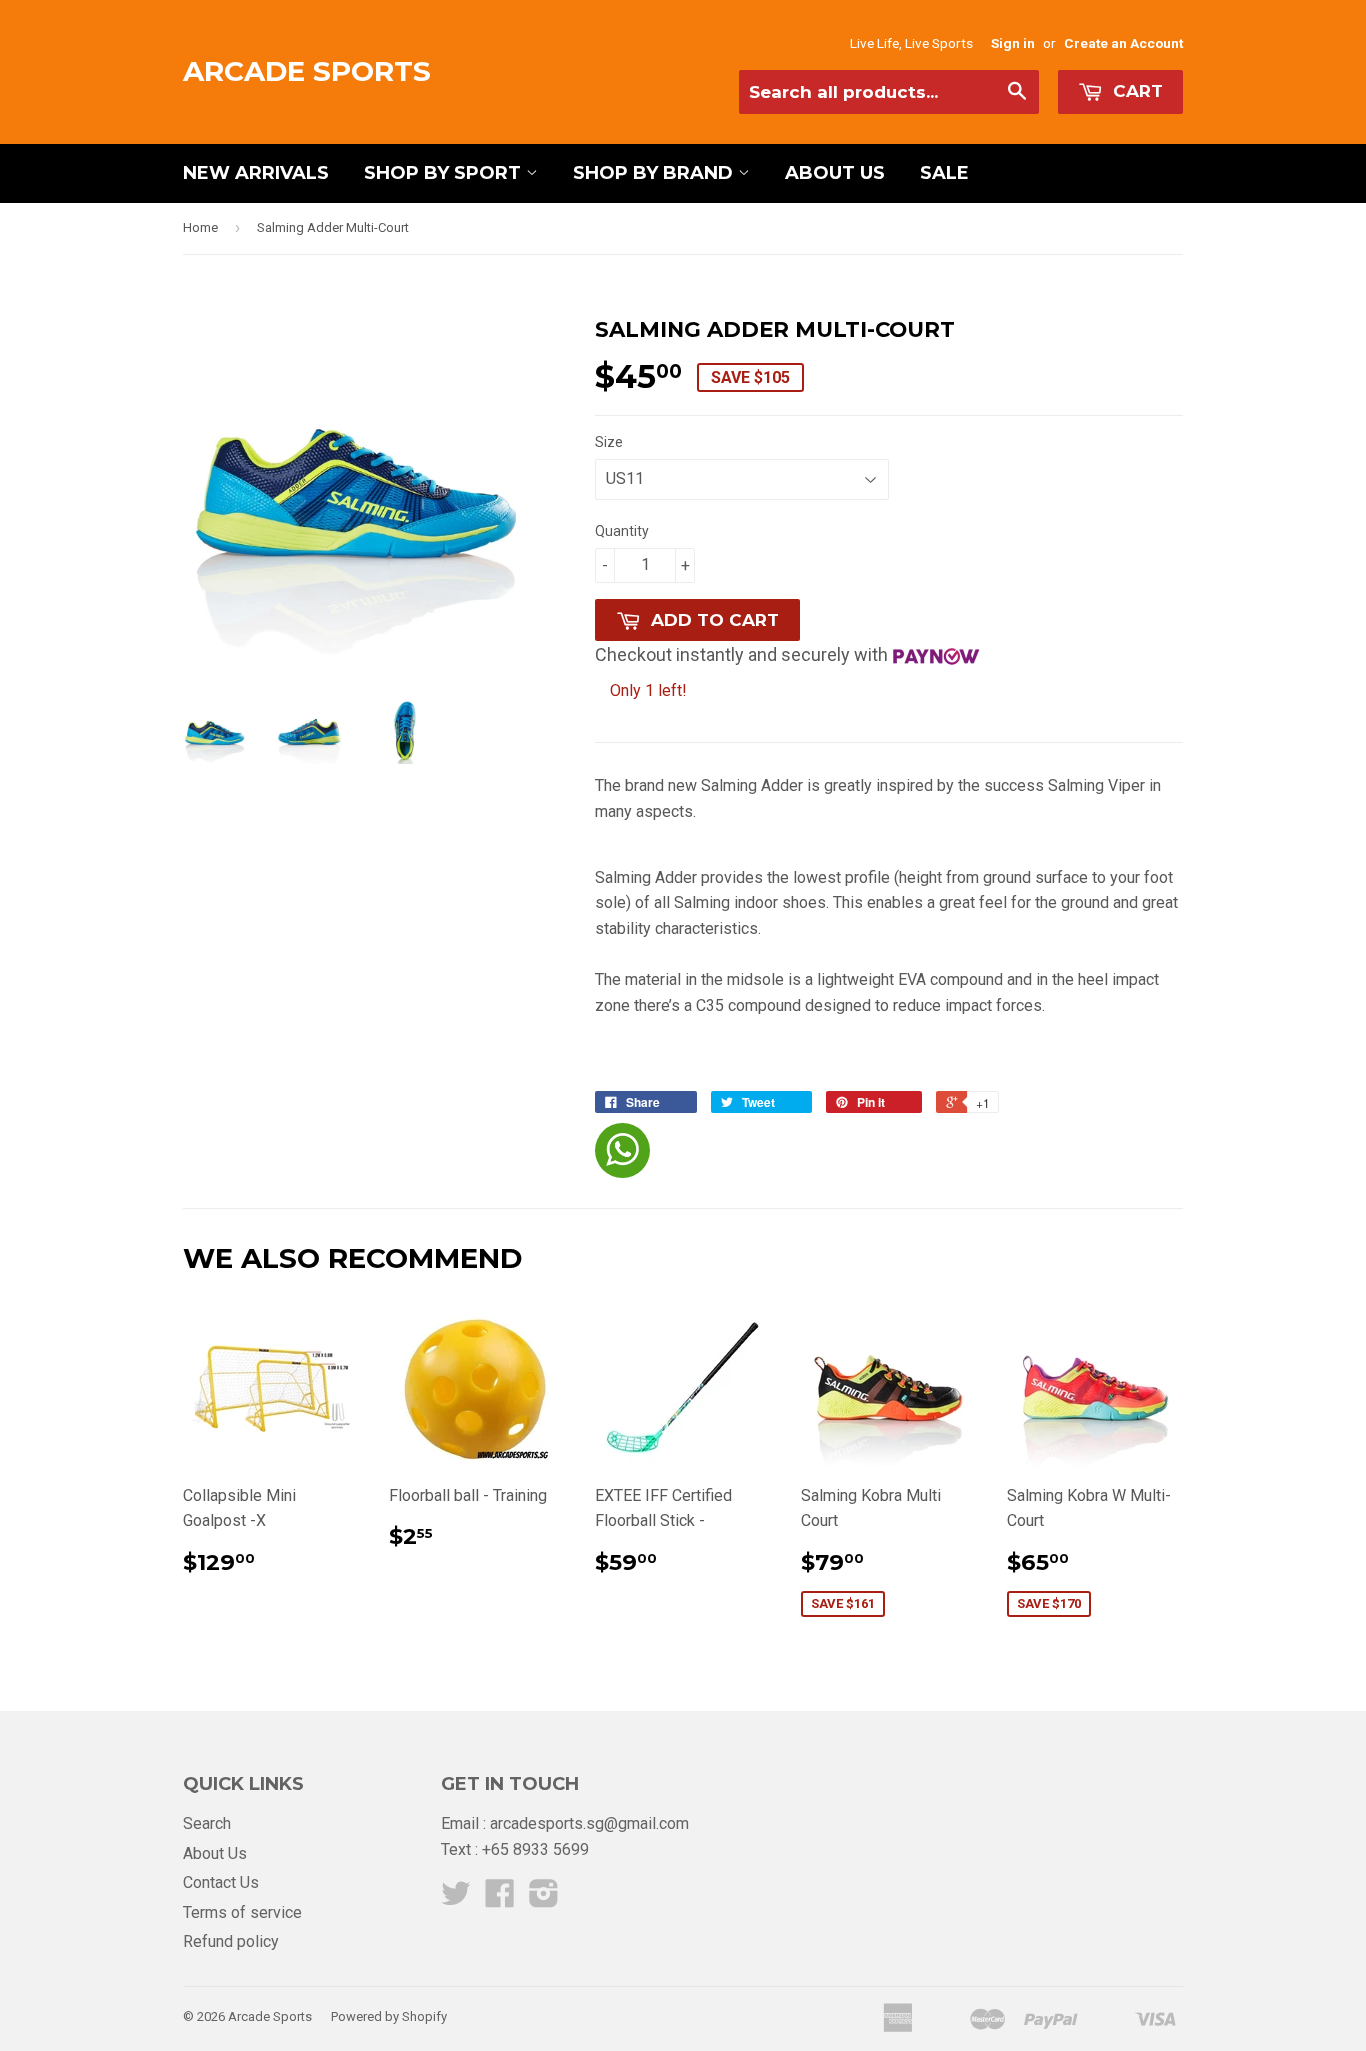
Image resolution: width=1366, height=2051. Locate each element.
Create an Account (1123, 43)
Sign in (1013, 43)
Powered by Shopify (389, 2016)
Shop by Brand (655, 173)
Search (207, 1823)
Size (609, 442)
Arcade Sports (307, 71)
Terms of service (242, 1912)
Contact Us (221, 1882)
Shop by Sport (445, 173)
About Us (835, 173)
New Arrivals (256, 173)
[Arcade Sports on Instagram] (544, 1899)
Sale (944, 173)
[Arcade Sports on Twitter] (456, 1899)
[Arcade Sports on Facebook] (500, 1899)
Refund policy (231, 1941)
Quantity (622, 531)
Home (200, 227)
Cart (1135, 91)
